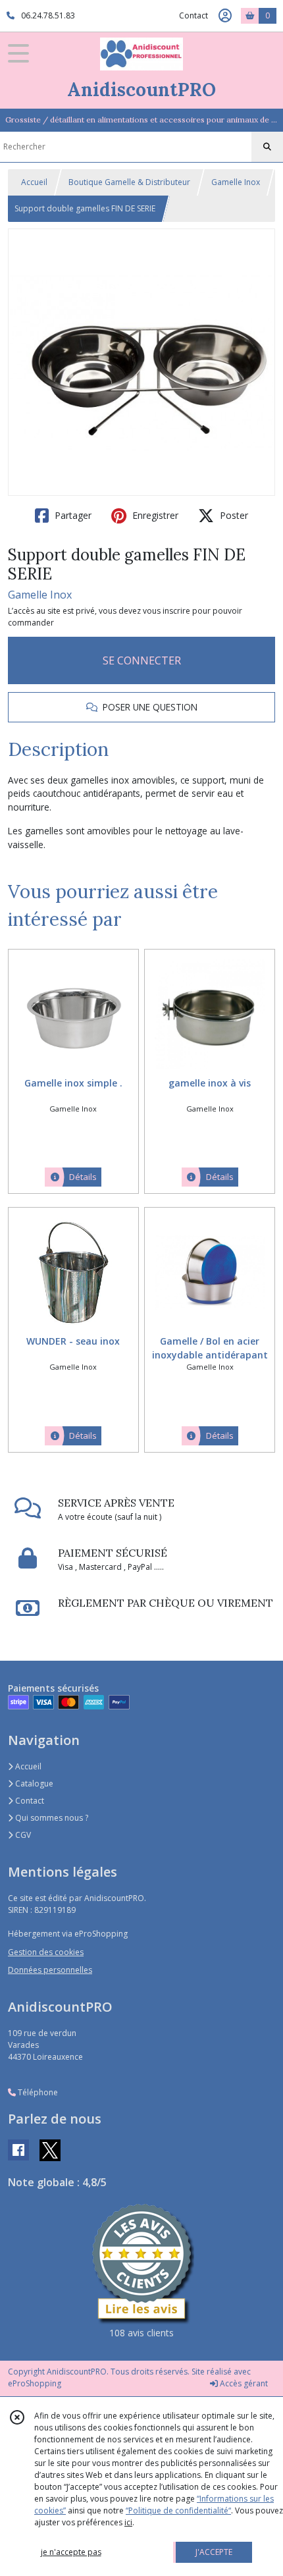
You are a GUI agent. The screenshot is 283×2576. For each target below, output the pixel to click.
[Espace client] (225, 16)
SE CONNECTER (142, 660)
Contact (193, 15)
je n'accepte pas (71, 2552)
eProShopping (35, 2383)
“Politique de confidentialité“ (178, 2510)
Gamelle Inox (236, 182)
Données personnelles (50, 1970)
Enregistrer (154, 515)
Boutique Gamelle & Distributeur (129, 182)
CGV (22, 1835)
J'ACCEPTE (214, 2552)
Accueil (34, 182)
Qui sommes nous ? (51, 1818)
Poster (233, 515)
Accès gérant (243, 2383)
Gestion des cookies (46, 1952)
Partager (72, 515)
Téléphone (37, 2092)
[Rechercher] (267, 147)
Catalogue (33, 1784)
